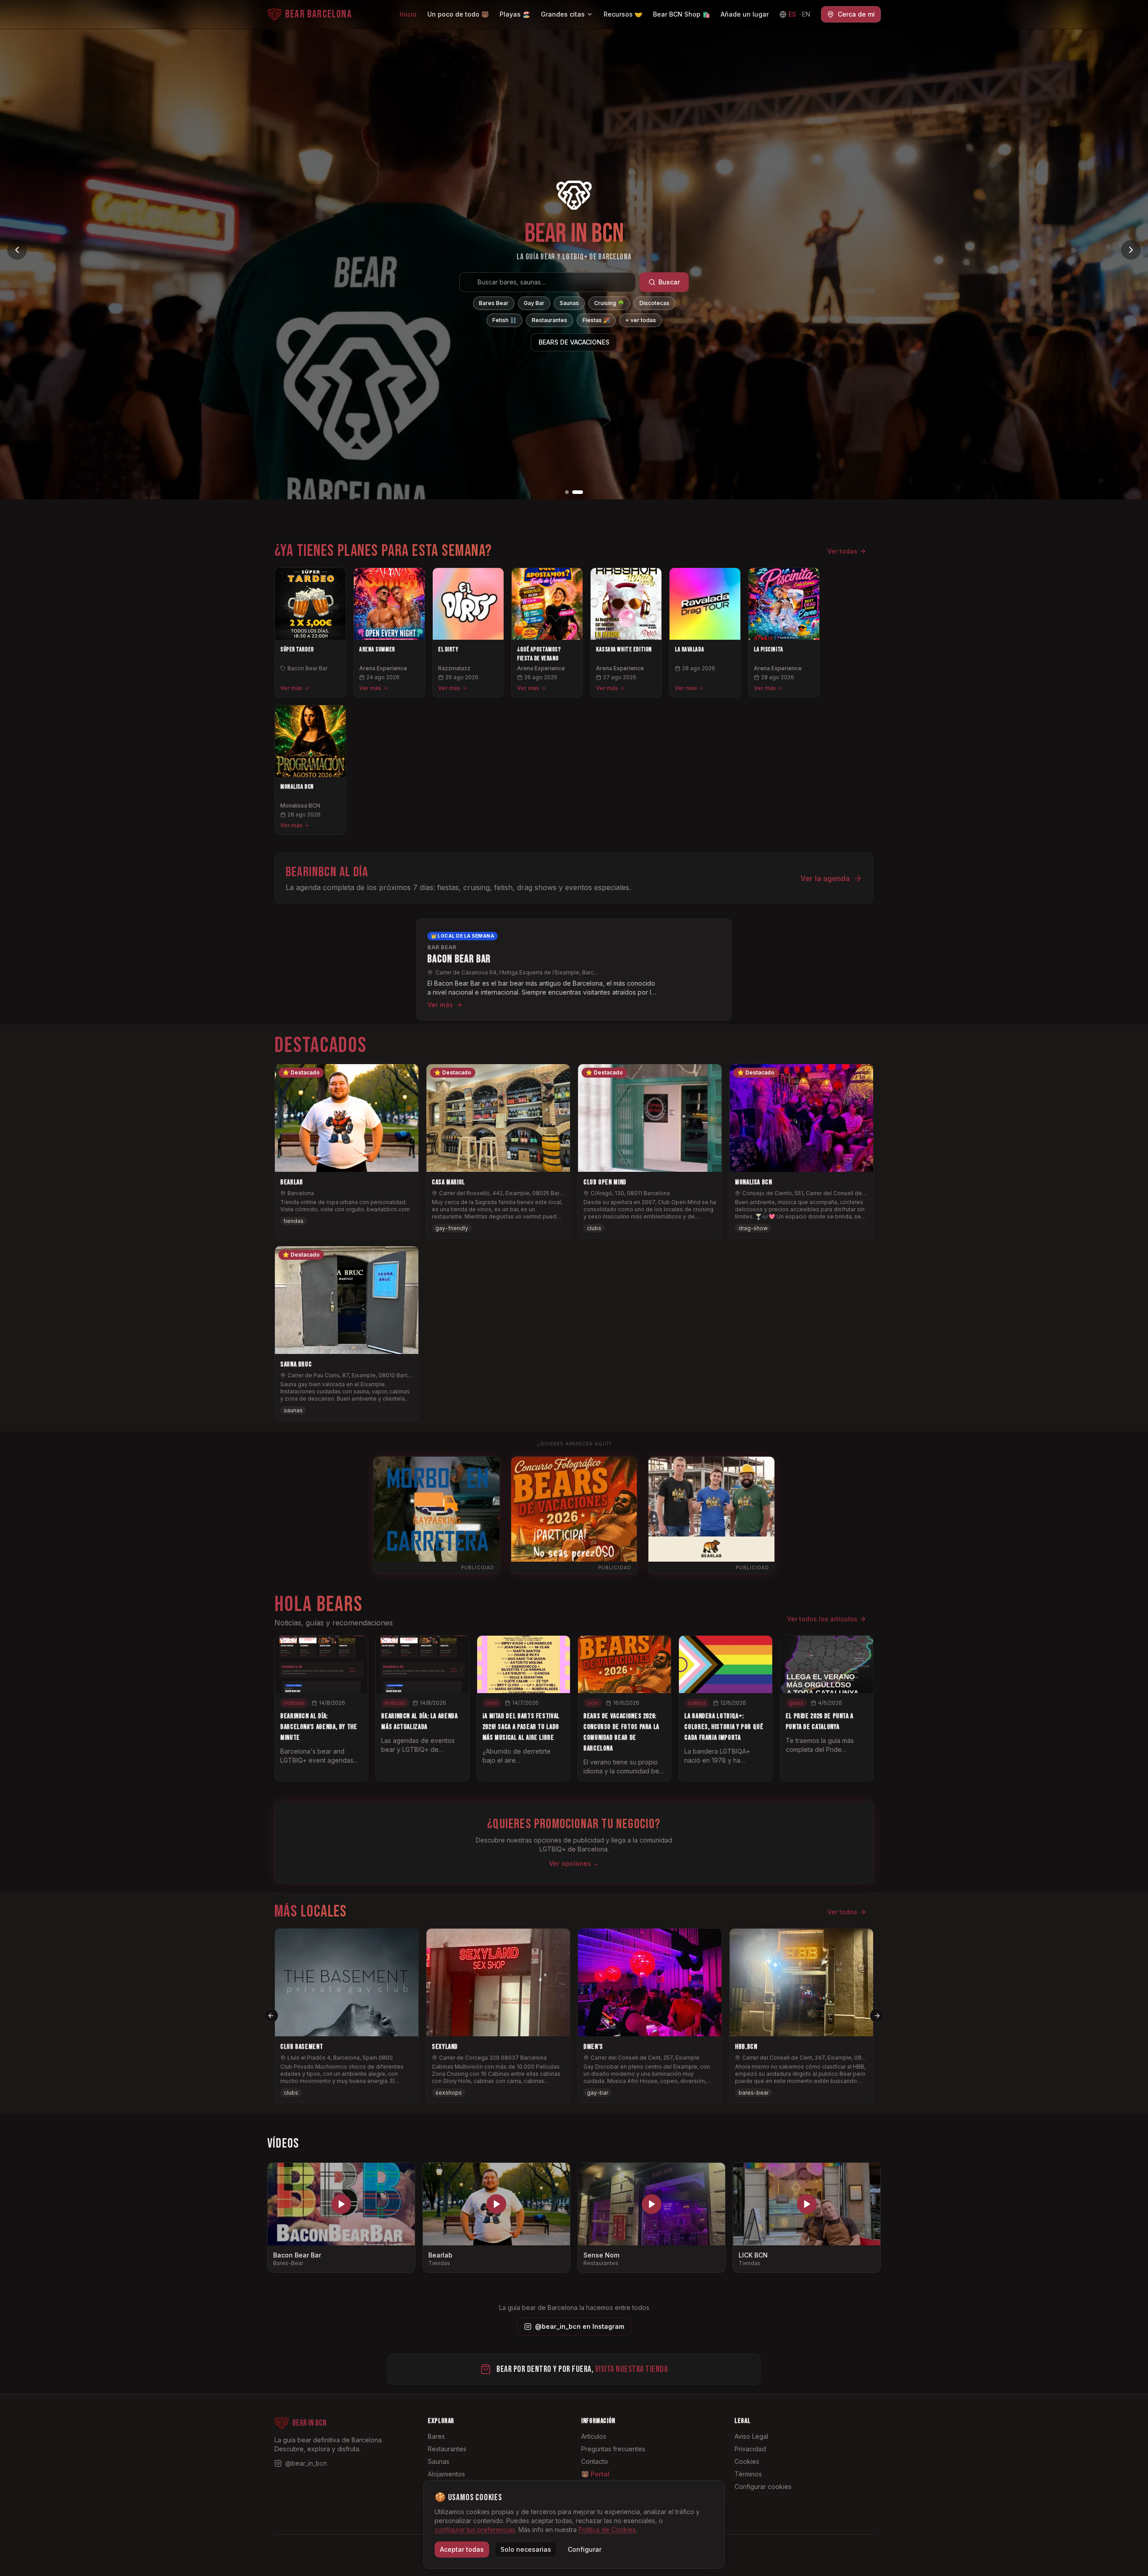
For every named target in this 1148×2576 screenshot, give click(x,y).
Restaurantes (550, 320)
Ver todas (842, 551)
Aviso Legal (751, 2436)
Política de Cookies (607, 2530)
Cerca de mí (856, 14)
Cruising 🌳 (609, 303)
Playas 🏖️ (515, 14)
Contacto (595, 2461)
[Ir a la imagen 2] (581, 492)
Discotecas (654, 303)
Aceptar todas (462, 2549)
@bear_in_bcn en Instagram (580, 2326)
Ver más (291, 688)
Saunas (569, 303)
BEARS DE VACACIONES (574, 342)
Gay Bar (534, 303)
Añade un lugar (745, 14)
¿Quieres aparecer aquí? (574, 1444)
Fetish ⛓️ (504, 320)
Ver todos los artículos (822, 1619)
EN (806, 14)
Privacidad (750, 2449)
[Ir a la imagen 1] (570, 492)
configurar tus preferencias (475, 2530)
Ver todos (842, 1912)
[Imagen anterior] (17, 250)
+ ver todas (641, 320)
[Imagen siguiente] (1131, 250)
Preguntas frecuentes (613, 2449)
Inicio (408, 14)
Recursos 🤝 (623, 14)
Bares (436, 2436)
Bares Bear (494, 303)
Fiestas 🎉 (596, 320)
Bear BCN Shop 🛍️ (681, 14)
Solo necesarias (526, 2549)
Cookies (747, 2461)
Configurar (585, 2549)
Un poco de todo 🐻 (458, 14)
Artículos (594, 2436)
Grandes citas (563, 14)
